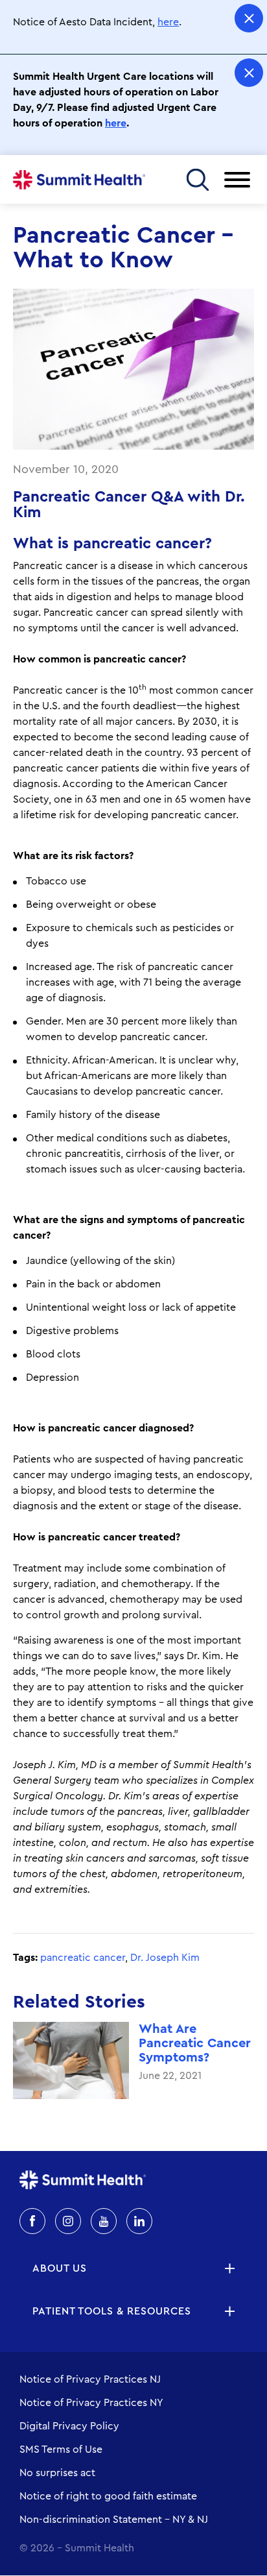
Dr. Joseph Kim (165, 1958)
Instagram (68, 2221)
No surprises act (57, 2473)
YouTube (104, 2221)
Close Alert (249, 18)
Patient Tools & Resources (112, 2311)
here (168, 22)
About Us (60, 2268)
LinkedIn (139, 2221)
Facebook (32, 2221)
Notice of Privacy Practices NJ (90, 2379)
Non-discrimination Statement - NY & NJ (114, 2520)
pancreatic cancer (83, 1958)
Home (79, 180)
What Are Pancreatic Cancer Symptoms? (195, 2043)
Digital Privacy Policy (69, 2426)
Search (197, 179)
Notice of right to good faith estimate (108, 2496)
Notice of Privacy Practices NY (91, 2403)
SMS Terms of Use (61, 2449)
